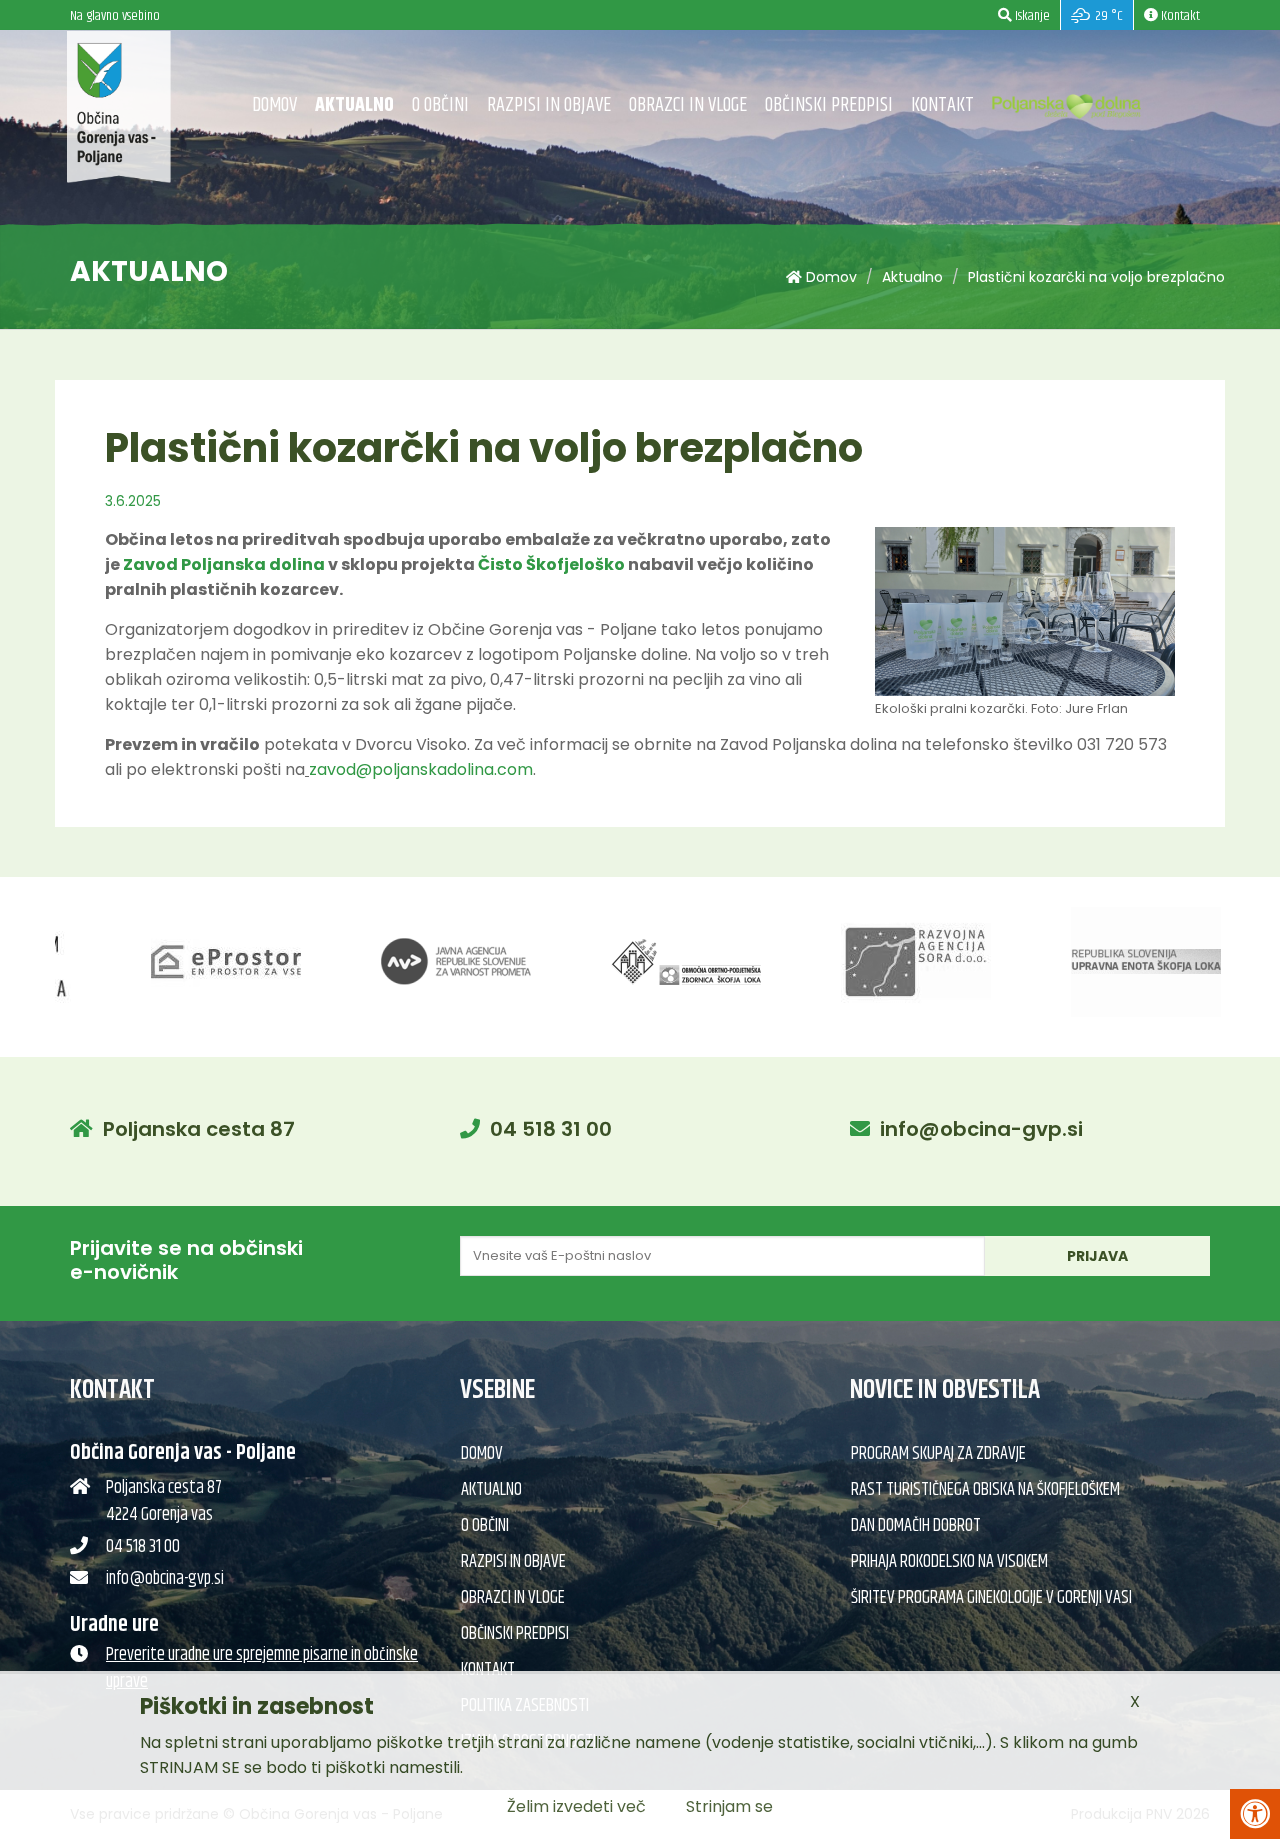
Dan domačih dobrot (916, 1526)
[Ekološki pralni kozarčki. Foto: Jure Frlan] (1025, 623)
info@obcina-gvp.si (981, 1129)
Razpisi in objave (549, 105)
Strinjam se (729, 1806)
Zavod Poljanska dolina (224, 564)
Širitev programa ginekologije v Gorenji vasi (991, 1598)
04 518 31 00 (551, 1129)
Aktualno (354, 105)
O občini (440, 105)
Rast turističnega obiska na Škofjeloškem (985, 1490)
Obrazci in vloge (688, 105)
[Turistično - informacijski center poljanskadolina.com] (1067, 101)
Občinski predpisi (829, 105)
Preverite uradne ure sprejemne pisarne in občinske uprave (262, 1668)
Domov (274, 105)
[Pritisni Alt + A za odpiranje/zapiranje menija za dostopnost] (1255, 1814)
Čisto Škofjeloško (551, 564)
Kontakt (942, 105)
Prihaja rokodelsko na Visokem (949, 1562)
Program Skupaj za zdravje (938, 1454)
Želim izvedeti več (576, 1806)
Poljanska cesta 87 (199, 1129)
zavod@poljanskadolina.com (421, 769)
